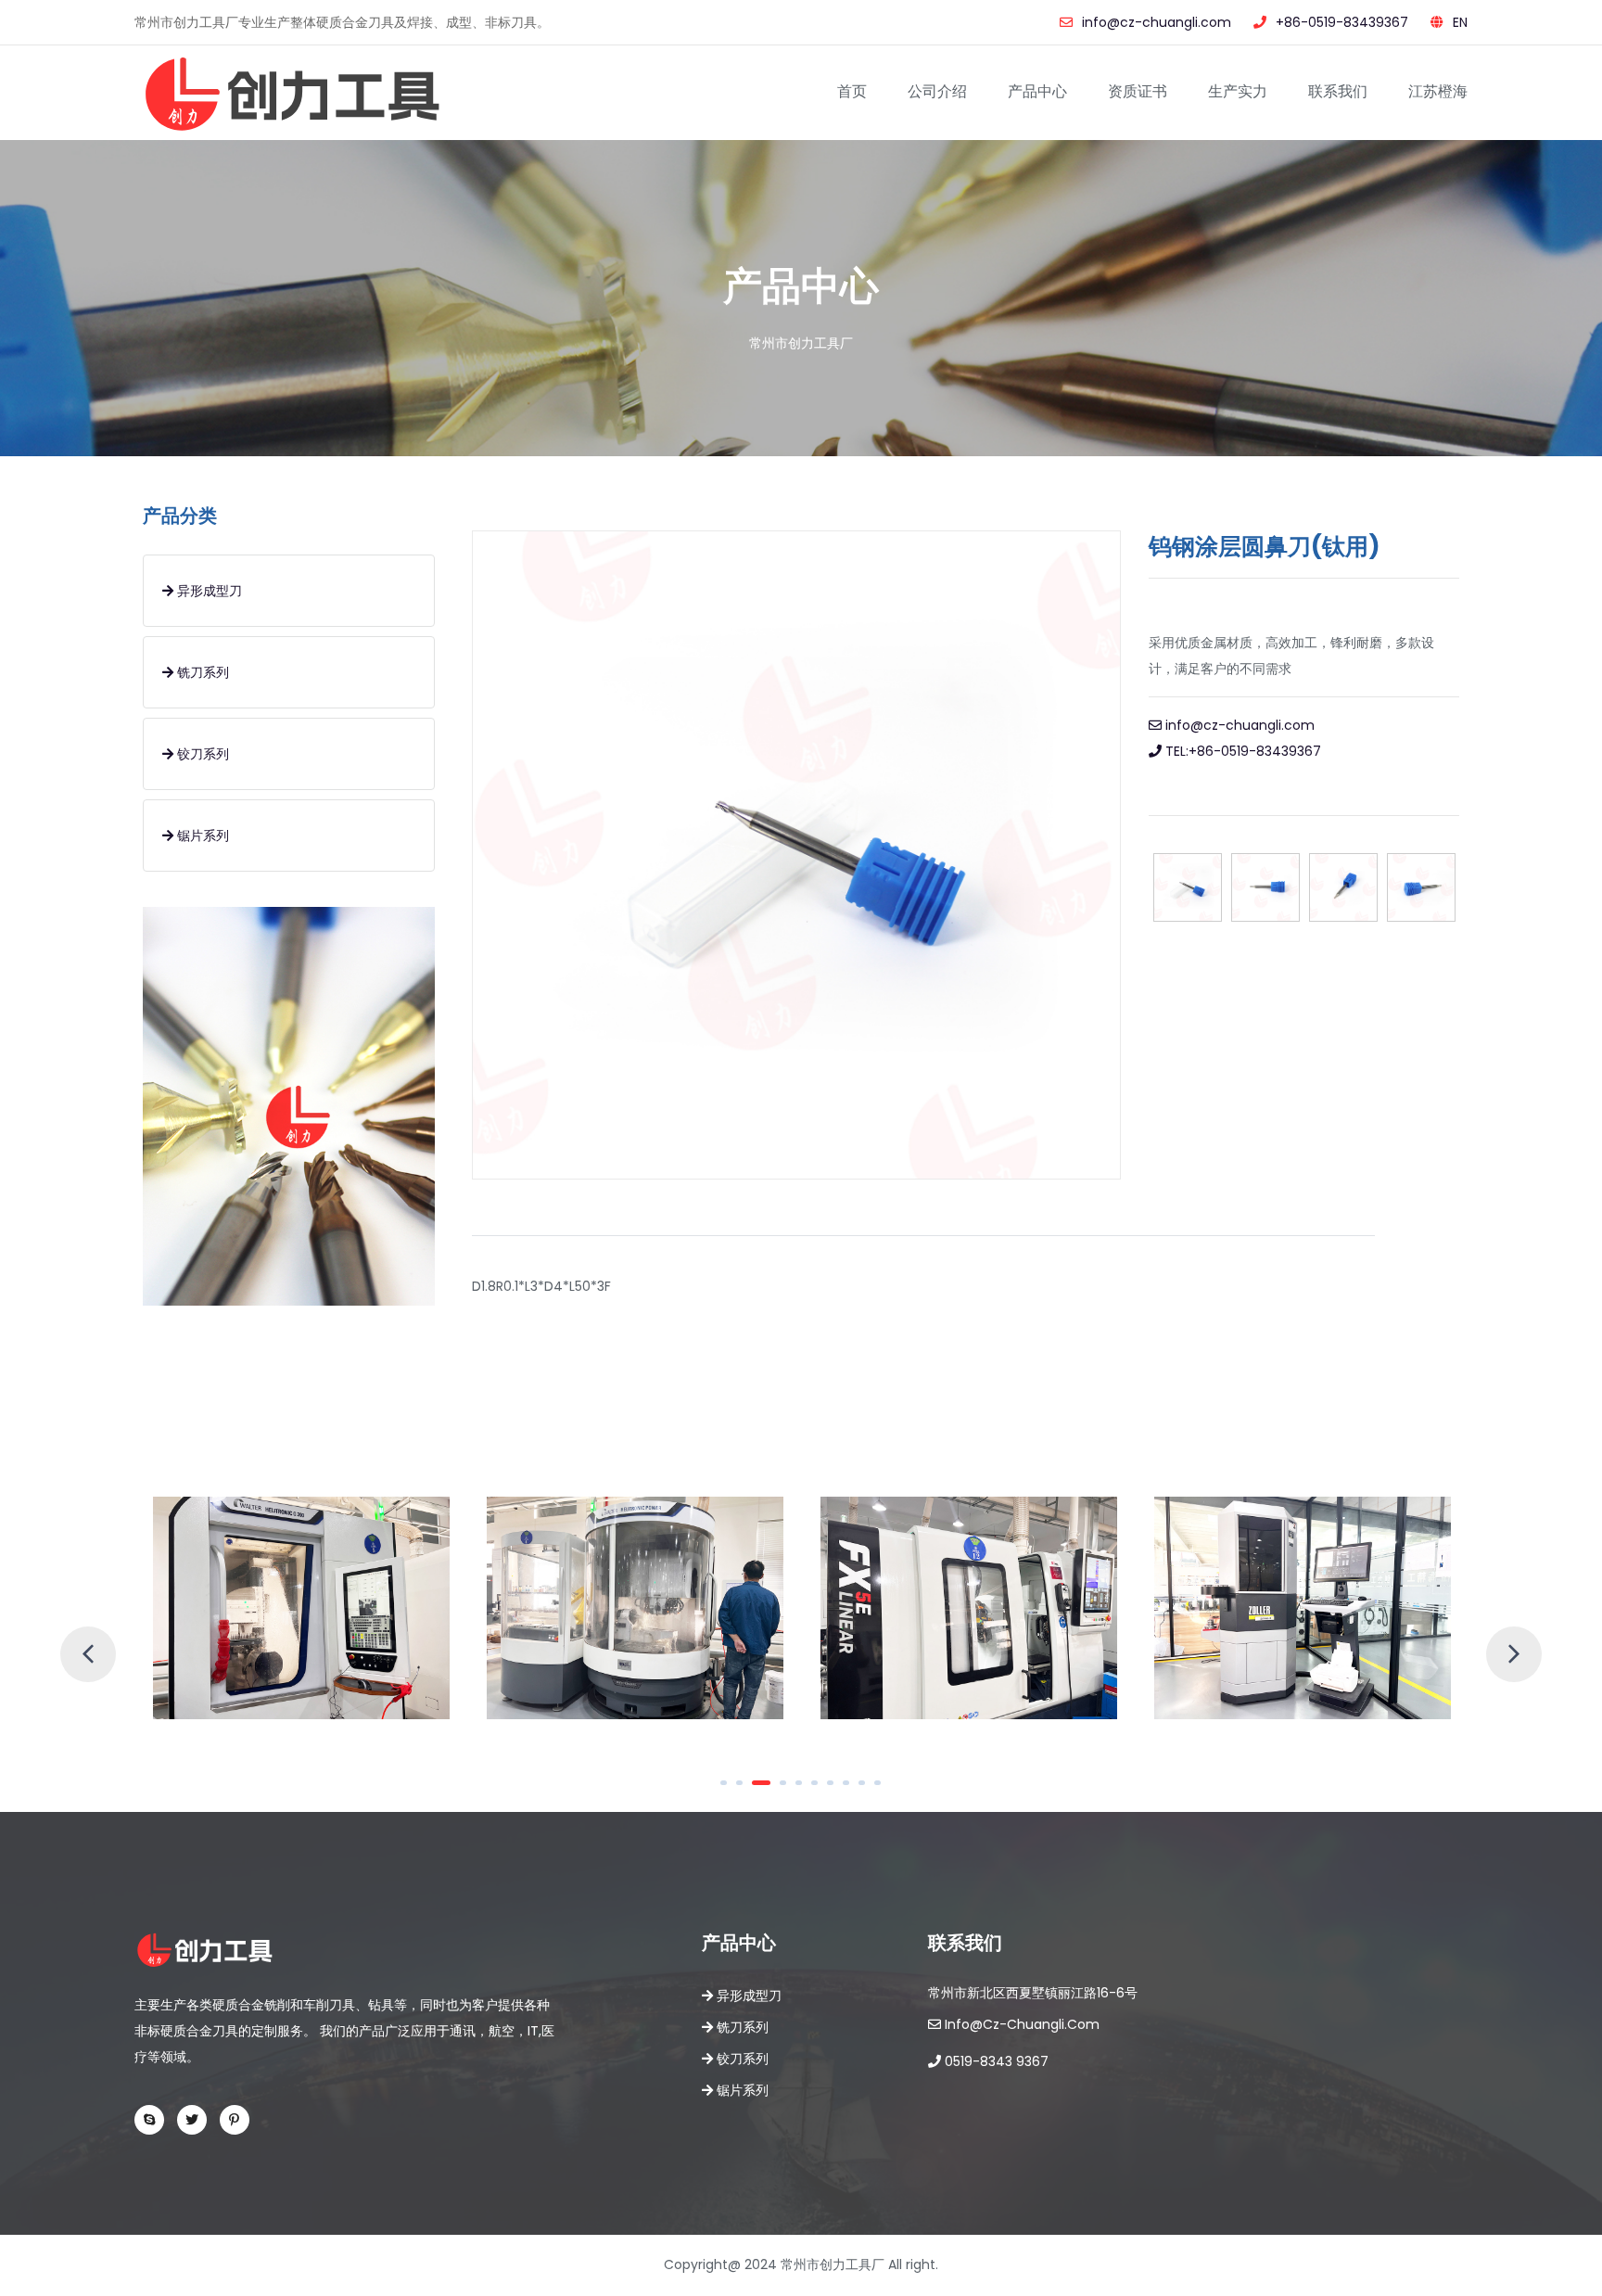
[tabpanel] (301, 1608)
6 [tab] (820, 1790)
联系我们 (1338, 91)
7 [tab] (836, 1790)
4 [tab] (777, 1790)
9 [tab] (868, 1790)
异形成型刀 (208, 591)
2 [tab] (745, 1790)
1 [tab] (730, 1790)
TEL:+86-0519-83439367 (1241, 751)
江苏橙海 (1438, 91)
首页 (852, 91)
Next (1495, 1636)
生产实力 (1238, 91)
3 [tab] (761, 1790)
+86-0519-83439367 (1342, 22)
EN (1460, 22)
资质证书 (1138, 91)
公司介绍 (937, 91)
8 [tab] (852, 1790)
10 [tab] (884, 1790)
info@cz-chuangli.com (1157, 22)
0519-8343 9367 (995, 2061)
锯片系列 (201, 835)
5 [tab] (805, 1790)
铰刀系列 (201, 754)
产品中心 (1037, 91)
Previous (70, 1636)
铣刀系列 (201, 672)
